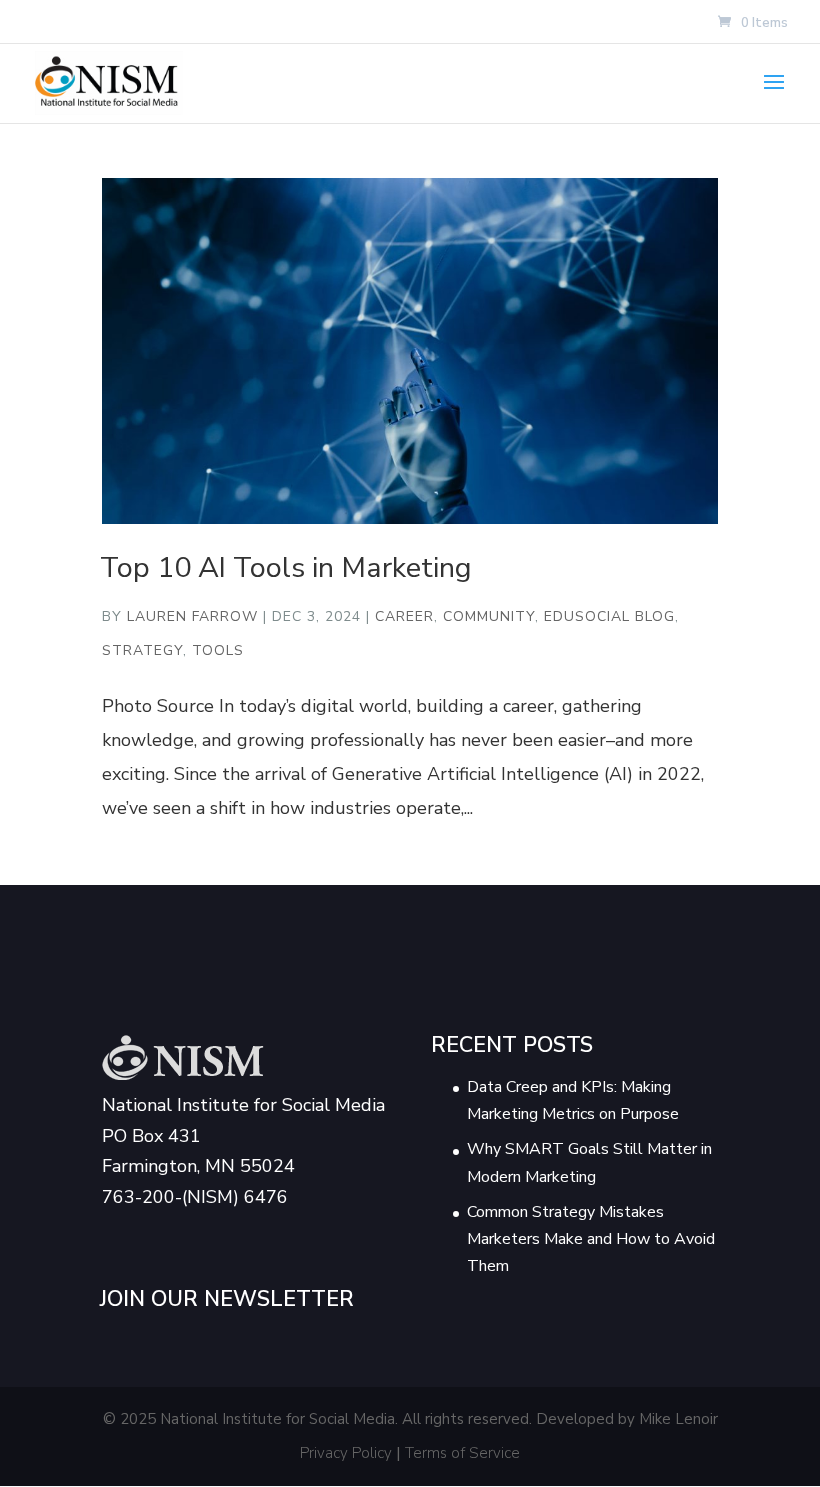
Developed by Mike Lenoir (627, 1419)
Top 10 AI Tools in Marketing (286, 567)
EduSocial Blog (609, 616)
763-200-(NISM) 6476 (195, 1197)
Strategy (142, 650)
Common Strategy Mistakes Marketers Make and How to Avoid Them (591, 1239)
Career (404, 616)
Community (489, 616)
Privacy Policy (346, 1453)
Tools (218, 650)
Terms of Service (462, 1453)
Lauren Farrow (192, 616)
